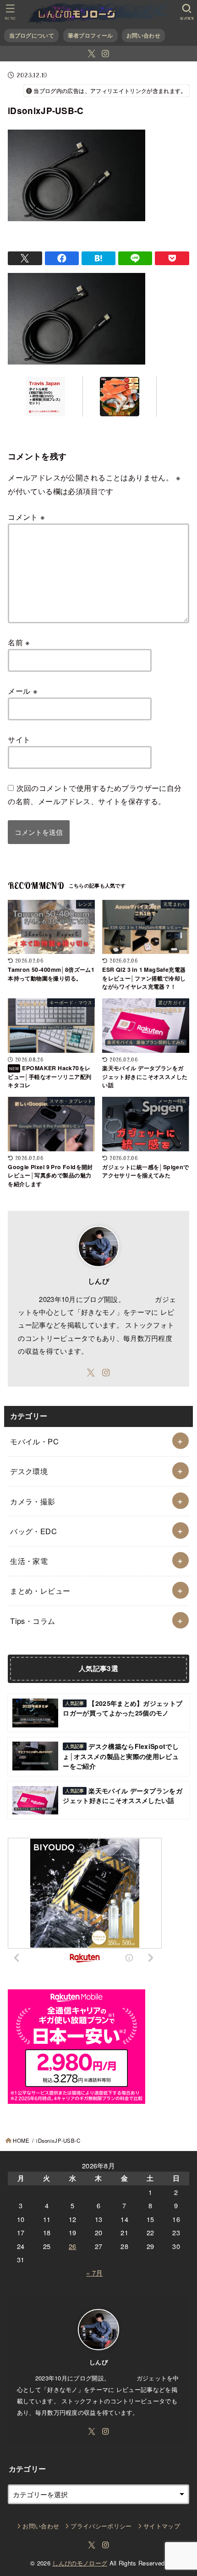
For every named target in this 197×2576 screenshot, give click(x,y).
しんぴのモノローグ (80, 2563)
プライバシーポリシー (101, 2526)
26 (73, 2246)
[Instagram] (105, 54)
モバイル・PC (34, 1441)
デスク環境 (29, 1471)
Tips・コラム (33, 1621)
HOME (21, 2140)
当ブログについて (32, 35)
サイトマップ (162, 2526)
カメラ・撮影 (33, 1501)
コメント (26, 517)
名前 (19, 642)
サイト (19, 739)
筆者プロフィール (90, 35)
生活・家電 (29, 1561)
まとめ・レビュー (40, 1590)
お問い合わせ (143, 35)
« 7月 (94, 2273)
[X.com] (92, 54)
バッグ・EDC (33, 1531)
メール (23, 691)
